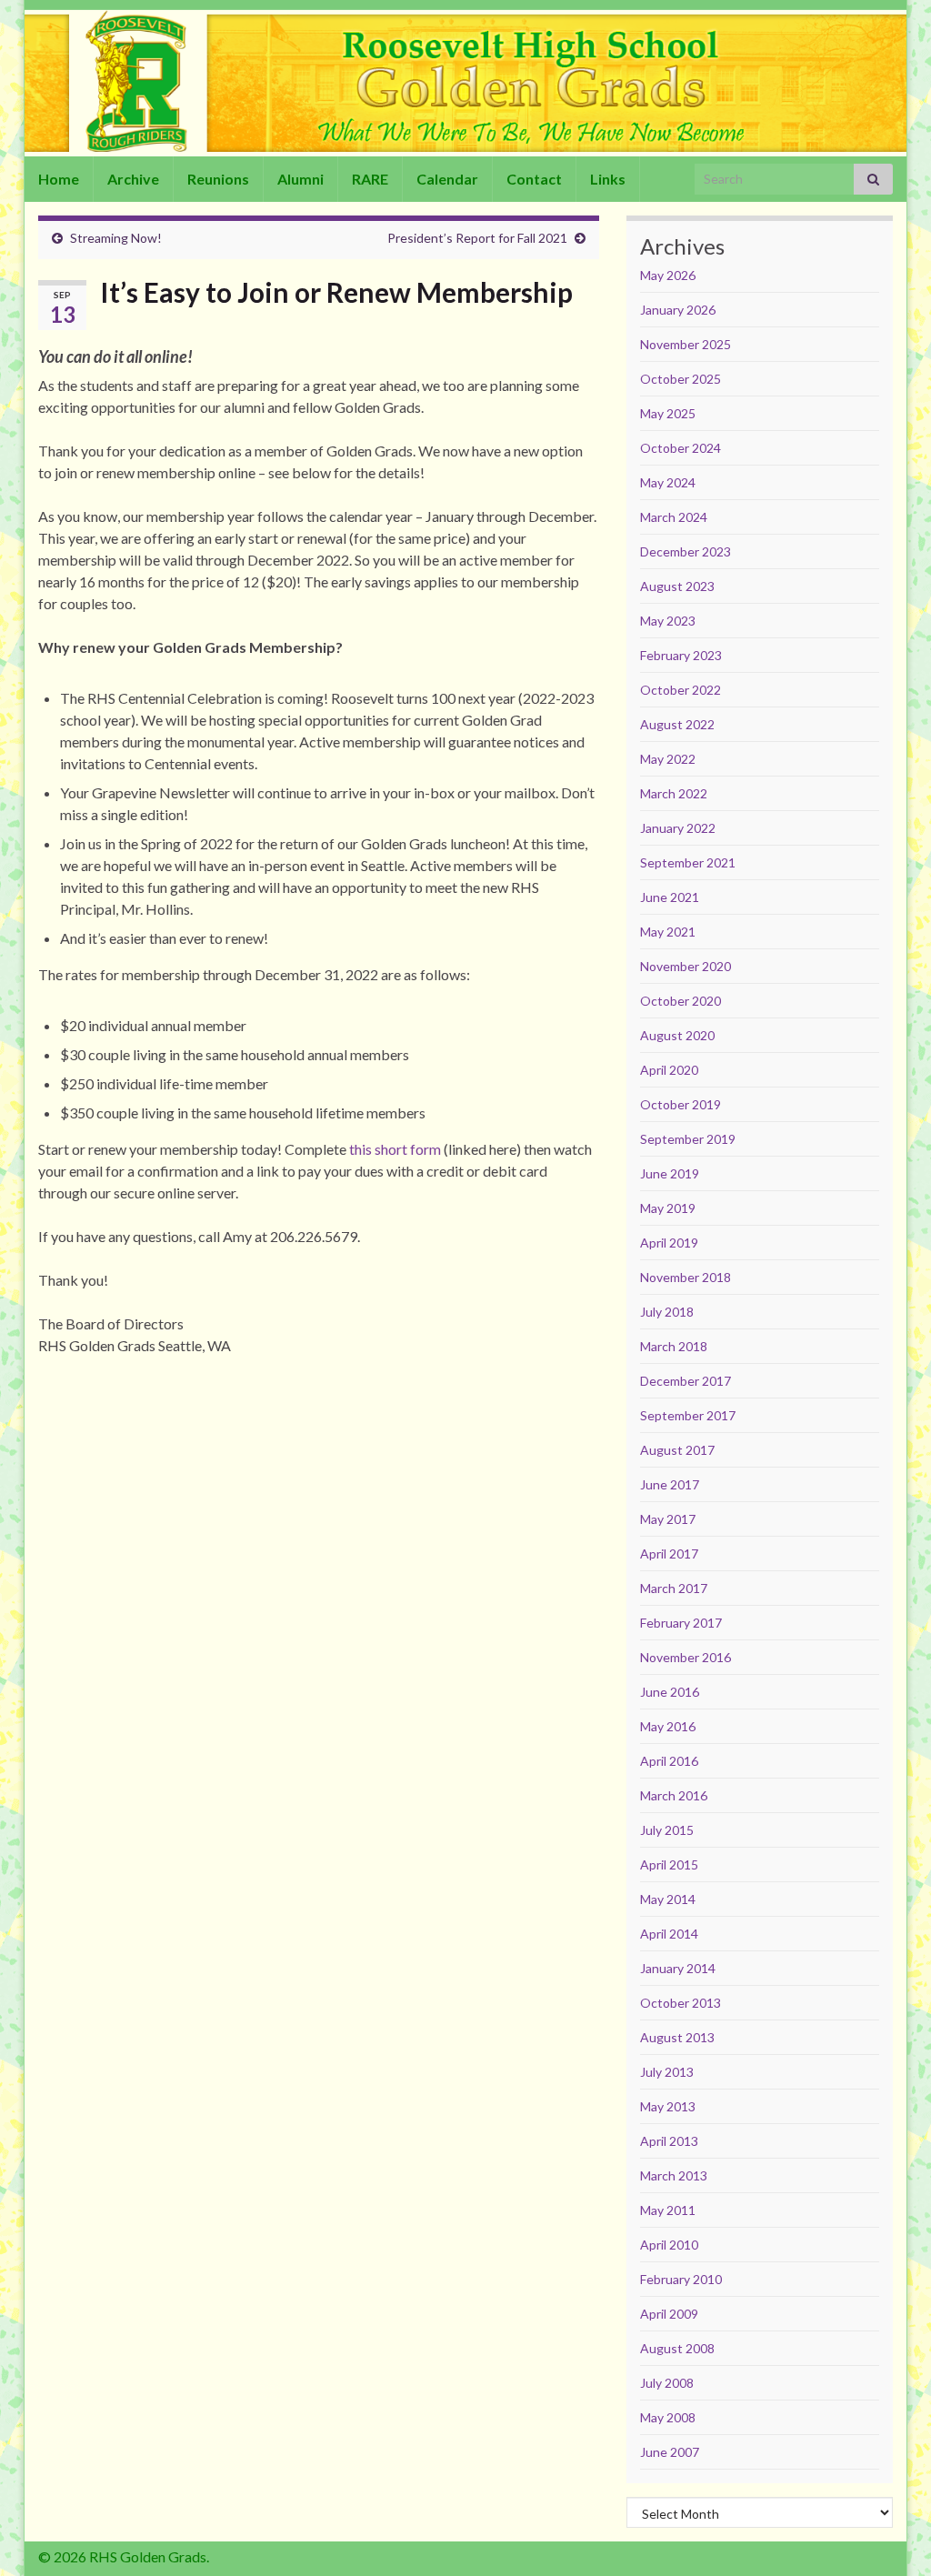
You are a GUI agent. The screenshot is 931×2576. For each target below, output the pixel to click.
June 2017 (670, 1484)
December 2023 (686, 551)
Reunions (218, 179)
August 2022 (677, 724)
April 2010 (669, 2245)
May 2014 (668, 1899)
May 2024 (668, 482)
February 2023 (681, 655)
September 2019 (688, 1139)
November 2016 (686, 1657)
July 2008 (667, 2383)
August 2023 (677, 586)
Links (608, 179)
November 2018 (686, 1277)
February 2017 (681, 1623)
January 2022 (678, 828)
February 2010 (681, 2279)
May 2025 (668, 413)
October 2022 (681, 690)
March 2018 (674, 1346)
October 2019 (681, 1104)
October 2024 (681, 448)
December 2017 (686, 1381)
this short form (395, 1149)
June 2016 (670, 1692)
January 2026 (678, 310)
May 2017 (668, 1519)
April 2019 (669, 1243)
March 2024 (674, 517)
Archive (133, 179)
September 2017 (688, 1415)
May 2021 (668, 932)
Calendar (447, 179)
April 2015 (669, 1864)
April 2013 (669, 2141)
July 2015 (667, 1830)
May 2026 (668, 275)
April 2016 (669, 1761)
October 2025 (681, 379)
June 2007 (670, 2452)
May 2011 (668, 2210)
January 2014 (678, 1968)
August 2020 (677, 1035)
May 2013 (668, 2106)
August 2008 (677, 2348)
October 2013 (681, 2003)
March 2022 (674, 793)
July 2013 (667, 2072)
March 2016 (674, 1795)
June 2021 (670, 897)
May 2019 (668, 1208)
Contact (534, 179)
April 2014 (669, 1934)
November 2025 (686, 344)
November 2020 (686, 966)
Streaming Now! (116, 238)
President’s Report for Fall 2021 (477, 238)
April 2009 (669, 2314)
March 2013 (674, 2175)
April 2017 (669, 1554)
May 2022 (668, 759)
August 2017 (677, 1450)
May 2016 (668, 1726)
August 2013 (677, 2037)
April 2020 (669, 1070)
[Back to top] (890, 2535)
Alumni (300, 179)
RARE (370, 179)
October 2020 (681, 1001)
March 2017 (674, 1588)
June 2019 (670, 1173)
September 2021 (688, 862)
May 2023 (668, 621)
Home (59, 179)
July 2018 (667, 1312)
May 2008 (668, 2417)
